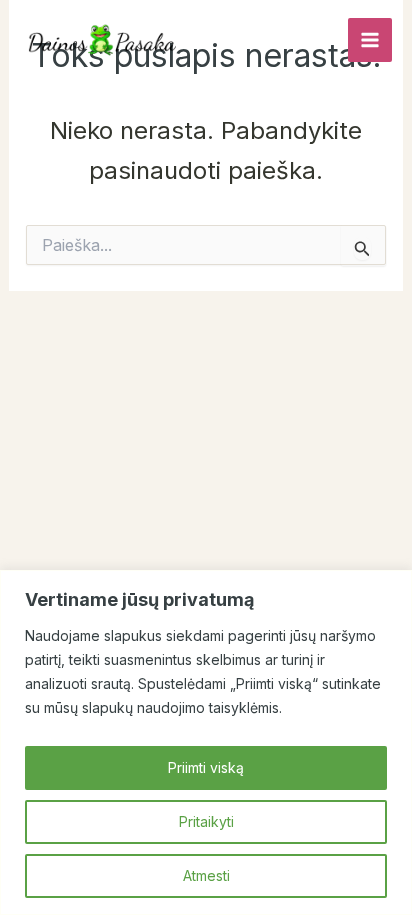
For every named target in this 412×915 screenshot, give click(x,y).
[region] (206, 742)
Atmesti (206, 875)
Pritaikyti (206, 821)
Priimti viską (206, 767)
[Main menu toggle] (370, 40)
